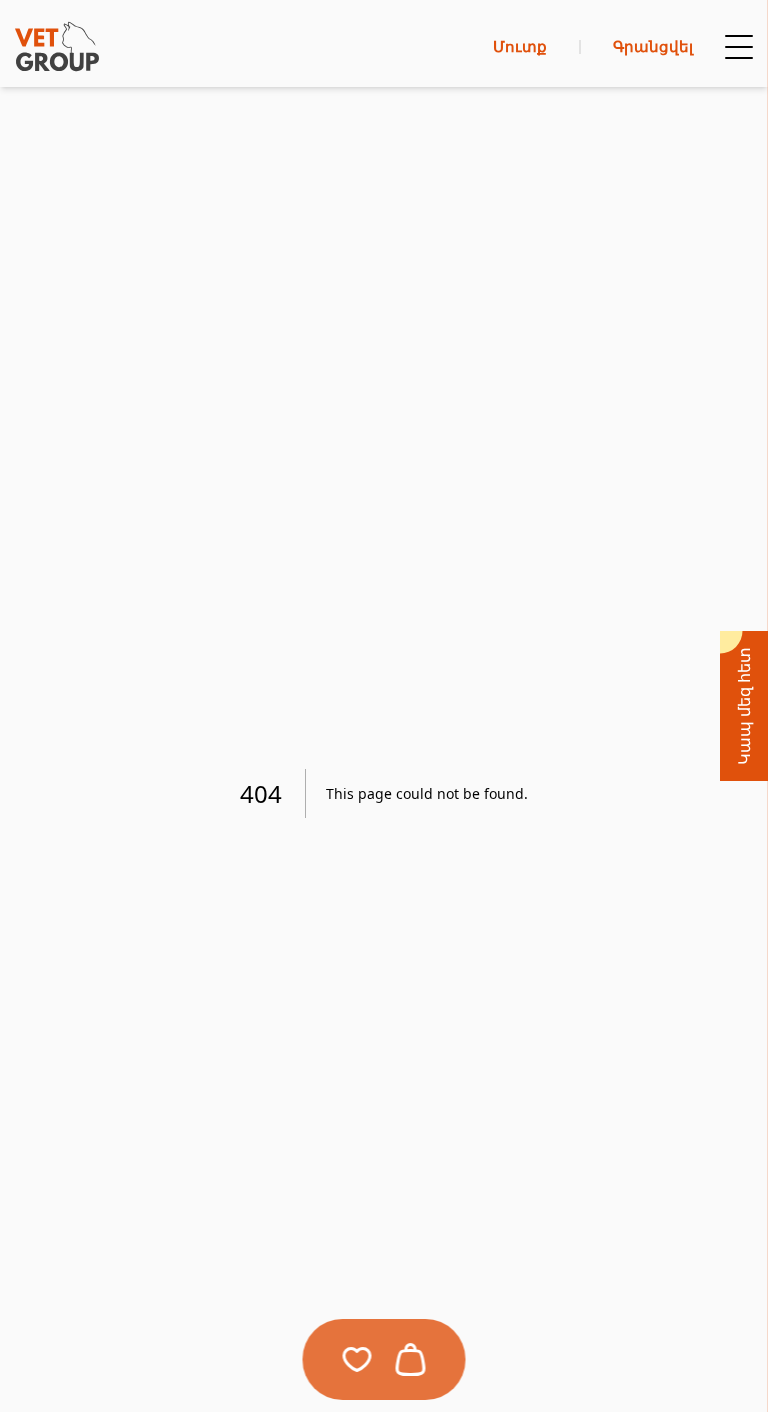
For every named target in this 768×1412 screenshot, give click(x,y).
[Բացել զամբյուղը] (411, 1359)
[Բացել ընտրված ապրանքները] (357, 1359)
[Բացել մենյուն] (739, 47)
